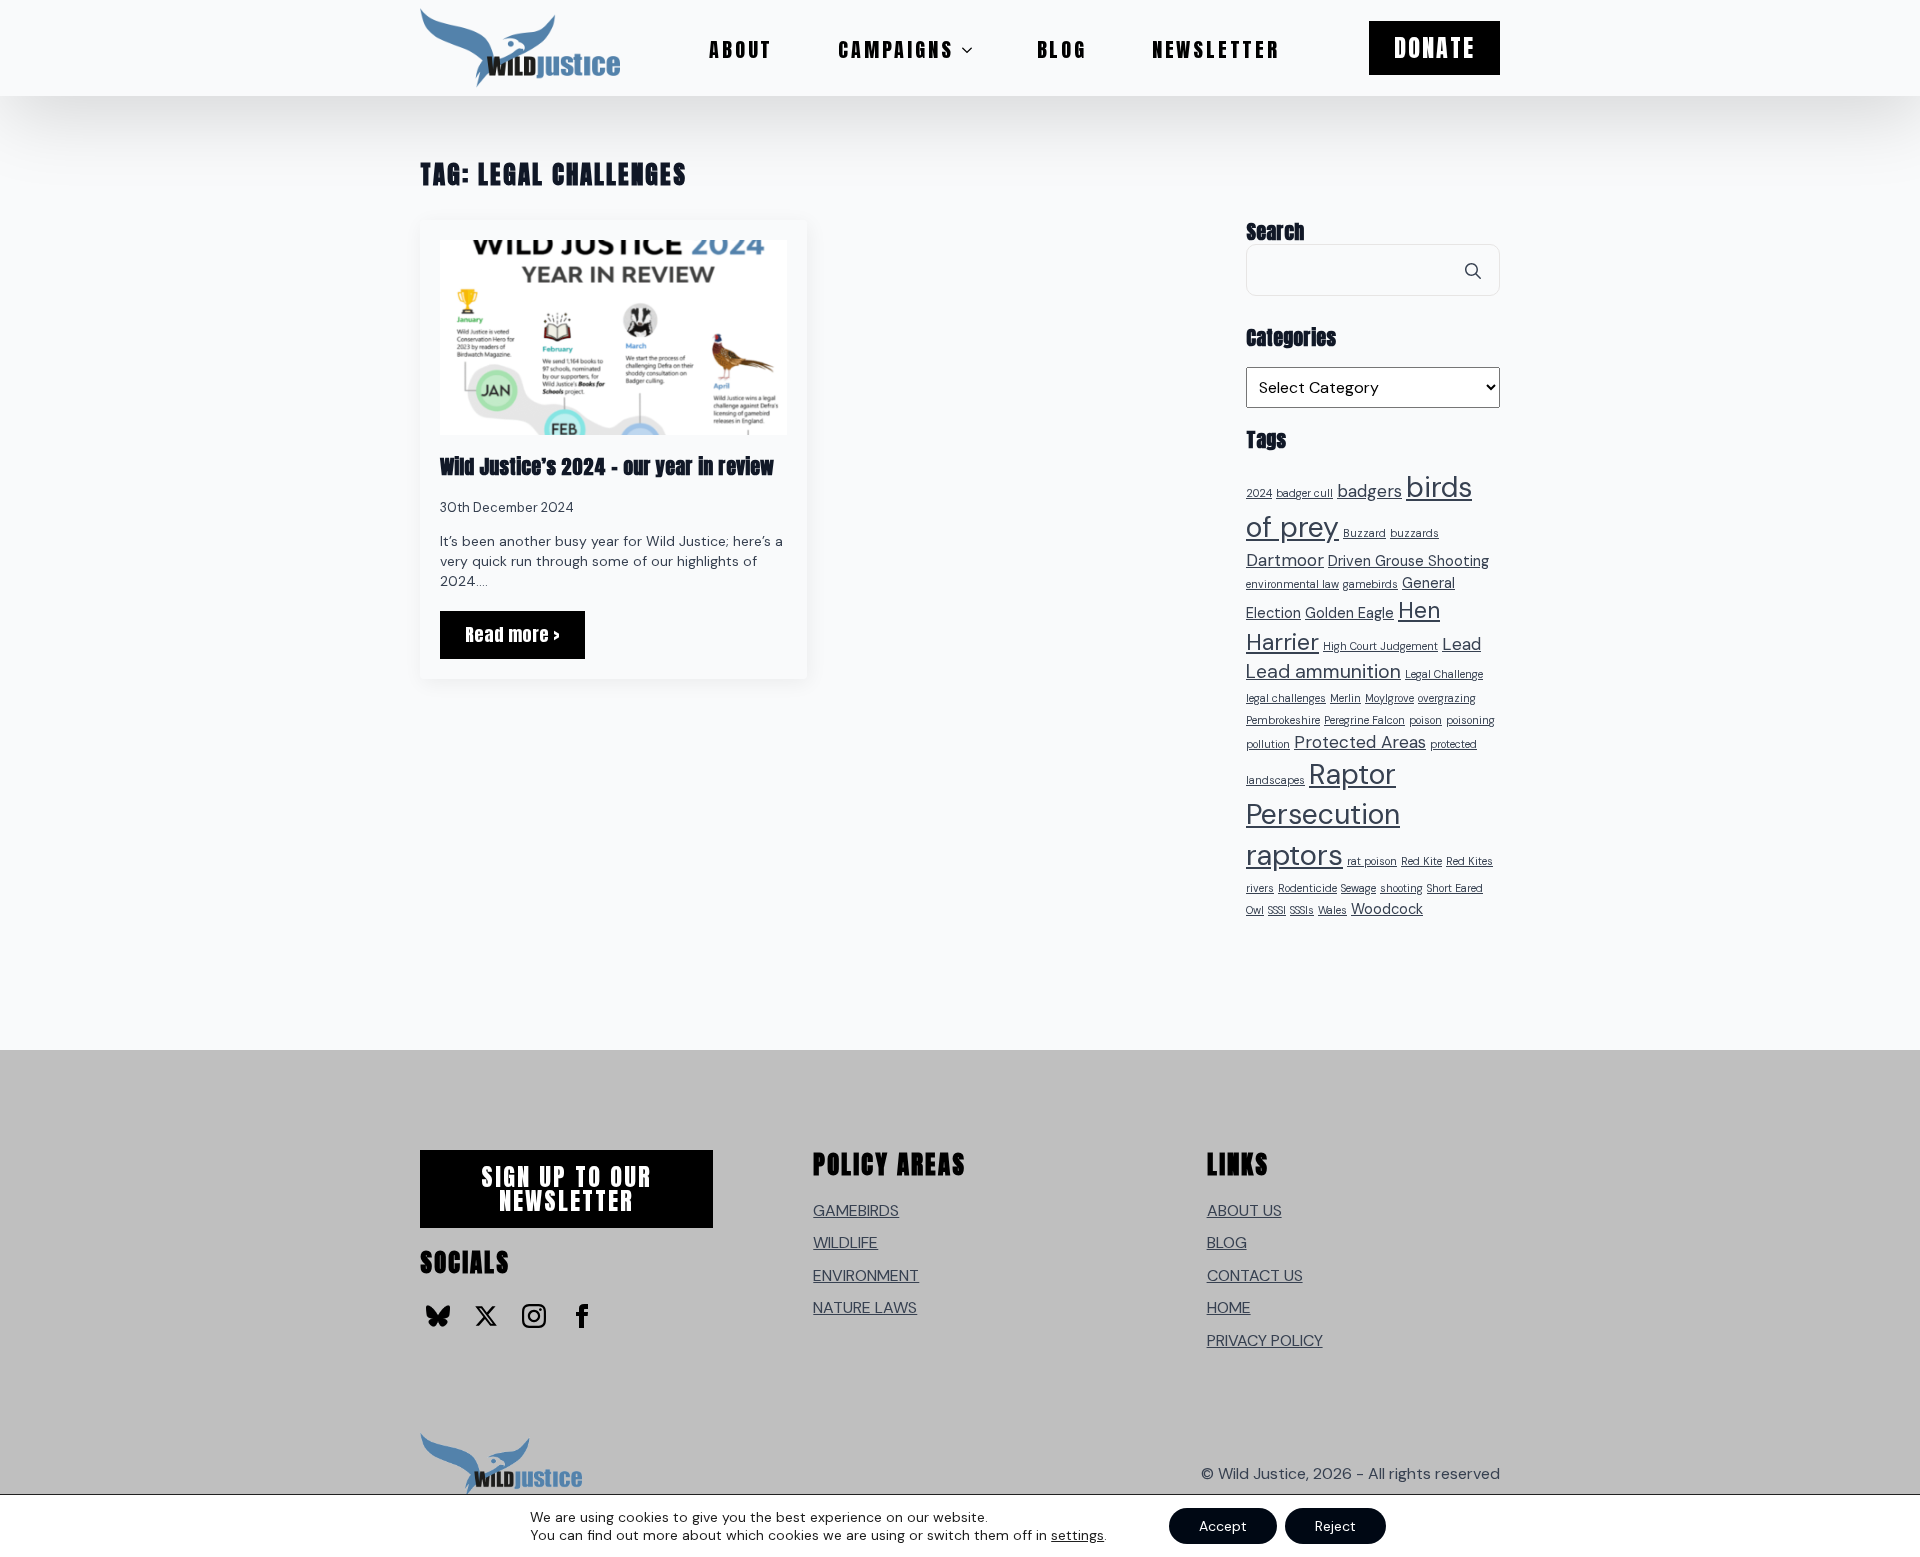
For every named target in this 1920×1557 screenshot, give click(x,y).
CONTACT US (1255, 1275)
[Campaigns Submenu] (973, 50)
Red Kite (1421, 861)
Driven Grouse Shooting (1408, 561)
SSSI (1277, 910)
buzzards (1414, 533)
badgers (1369, 491)
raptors (1294, 855)
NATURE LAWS (865, 1307)
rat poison (1372, 861)
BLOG (1227, 1242)
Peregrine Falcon (1364, 720)
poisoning (1470, 720)
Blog (1062, 49)
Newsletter (1216, 49)
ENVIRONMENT (866, 1275)
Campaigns (895, 49)
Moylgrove (1389, 698)
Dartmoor (1285, 560)
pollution (1268, 744)
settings (1077, 1535)
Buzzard (1364, 533)
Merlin (1345, 698)
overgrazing (1447, 698)
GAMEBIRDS (856, 1210)
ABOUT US (1244, 1210)
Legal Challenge (1444, 674)
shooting (1401, 888)
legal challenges (1286, 698)
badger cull (1304, 493)
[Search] (1473, 271)
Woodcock (1387, 909)
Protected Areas (1360, 742)
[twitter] (486, 1316)
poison (1425, 720)
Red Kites (1469, 861)
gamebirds (1370, 584)
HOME (1229, 1307)
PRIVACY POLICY (1265, 1340)
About (741, 49)
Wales (1332, 910)
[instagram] (534, 1316)
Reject (1335, 1526)
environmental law (1292, 584)
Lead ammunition (1323, 671)
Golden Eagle (1349, 613)
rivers (1260, 888)
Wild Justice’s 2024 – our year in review (607, 467)
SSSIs (1302, 910)
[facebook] (582, 1316)
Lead (1461, 644)
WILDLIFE (845, 1242)
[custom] (438, 1316)
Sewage (1358, 888)
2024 (1259, 493)
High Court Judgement (1380, 646)
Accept (1223, 1526)
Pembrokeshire (1283, 720)
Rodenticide (1307, 888)
